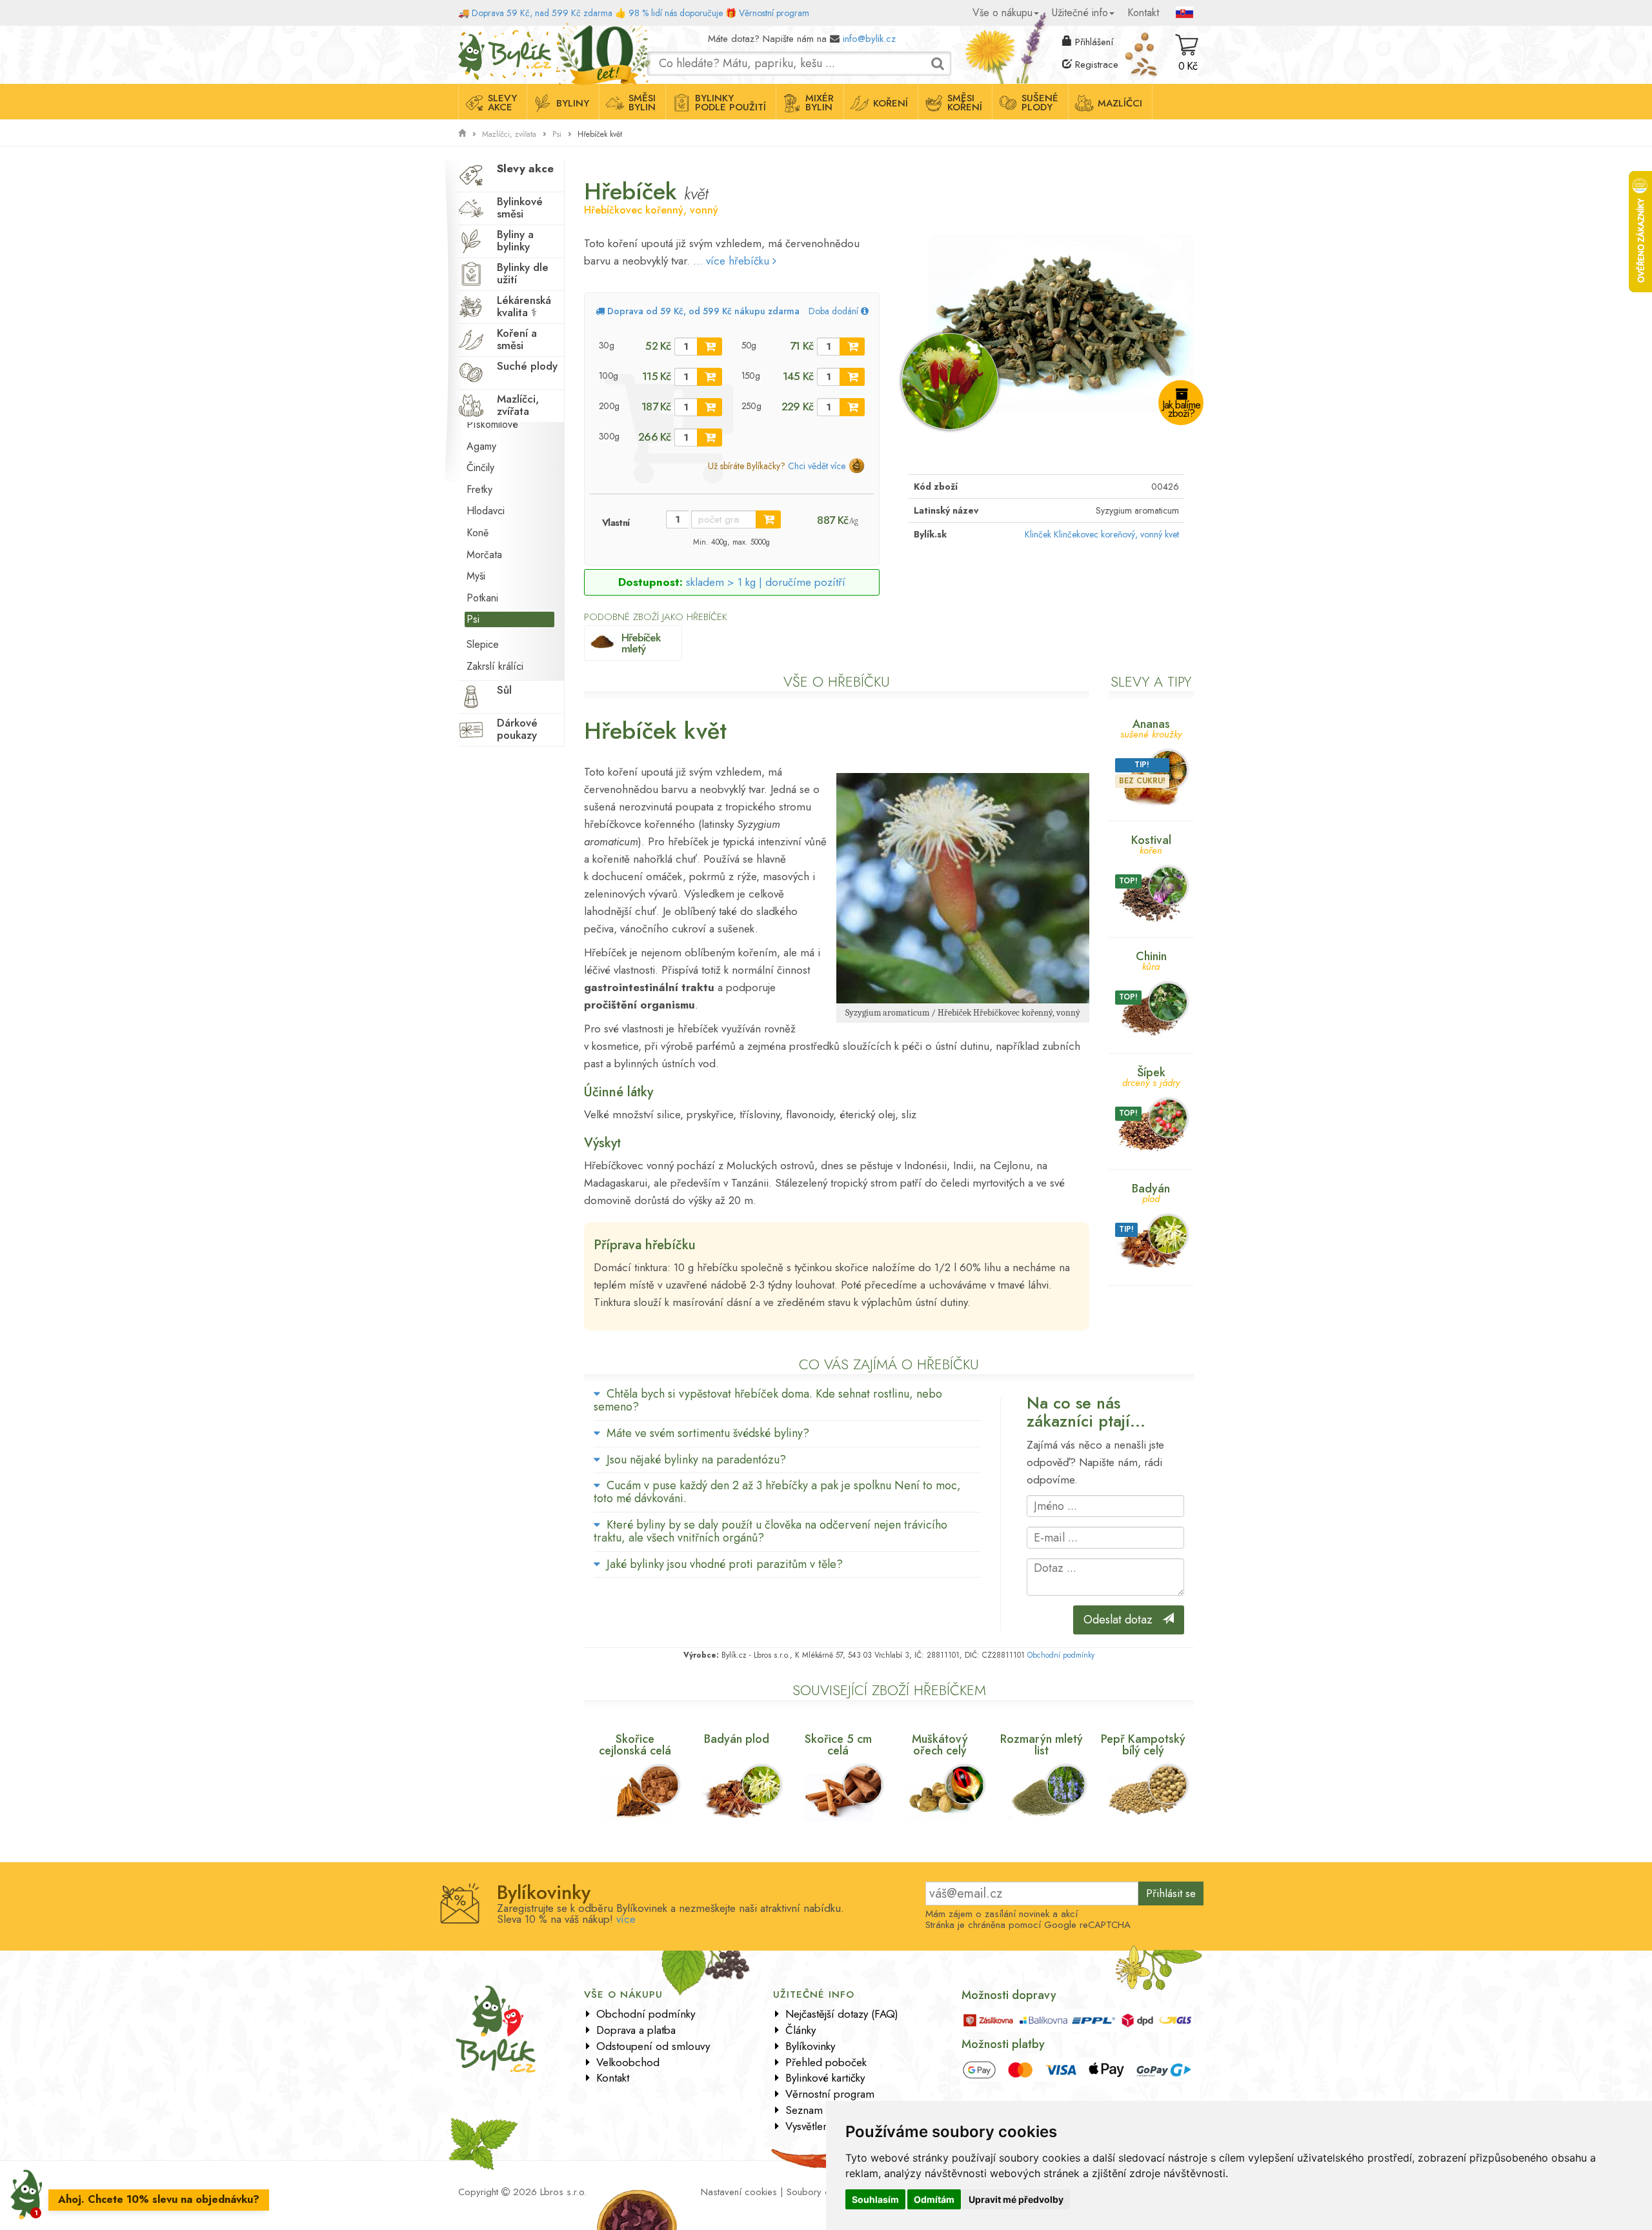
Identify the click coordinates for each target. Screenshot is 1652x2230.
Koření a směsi (517, 339)
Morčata (484, 555)
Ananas (1151, 728)
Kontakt (1143, 13)
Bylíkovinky (810, 2046)
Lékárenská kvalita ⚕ (524, 306)
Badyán (1151, 1192)
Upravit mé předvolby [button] (1016, 2199)
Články (801, 2030)
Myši (476, 576)
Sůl (504, 690)
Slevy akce (502, 103)
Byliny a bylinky (515, 240)
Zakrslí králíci (495, 666)
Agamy (481, 446)
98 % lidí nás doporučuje (676, 13)
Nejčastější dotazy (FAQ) (842, 2014)
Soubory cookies (822, 2192)
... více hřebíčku (733, 261)
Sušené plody (1040, 103)
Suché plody (527, 366)
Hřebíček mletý (641, 643)
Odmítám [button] (934, 2199)
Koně (478, 533)
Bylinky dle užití (523, 273)
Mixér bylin (820, 103)
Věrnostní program (774, 13)
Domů (470, 35)
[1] (710, 347)
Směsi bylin (642, 103)
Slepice (483, 644)
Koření (891, 103)
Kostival (1151, 844)
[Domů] (462, 134)
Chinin (1151, 960)
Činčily (480, 467)
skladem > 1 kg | (766, 582)
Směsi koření (965, 103)
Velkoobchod (628, 2062)
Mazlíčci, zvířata (509, 134)
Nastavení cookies (739, 2192)
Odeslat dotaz (1123, 1620)
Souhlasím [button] (875, 2199)
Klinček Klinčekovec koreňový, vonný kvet (1102, 534)
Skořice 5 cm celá (838, 1745)
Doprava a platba (636, 2030)
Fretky (479, 489)
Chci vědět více (817, 466)
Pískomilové (492, 424)
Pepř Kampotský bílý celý (1143, 1745)
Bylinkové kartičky (825, 2078)
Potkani (482, 598)
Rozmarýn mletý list (1042, 1745)
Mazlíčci (1120, 103)
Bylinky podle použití (730, 103)
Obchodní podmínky (1061, 1655)
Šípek (1151, 1076)
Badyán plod (737, 1739)
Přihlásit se (1171, 1893)
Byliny (573, 103)
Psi (557, 134)
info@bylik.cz (869, 39)
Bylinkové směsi (520, 207)
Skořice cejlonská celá (635, 1745)
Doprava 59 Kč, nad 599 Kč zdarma (542, 13)
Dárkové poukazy (517, 729)
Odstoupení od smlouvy (653, 2046)
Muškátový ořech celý (940, 1745)
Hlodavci (486, 511)
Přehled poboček (826, 2062)
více (626, 1919)
